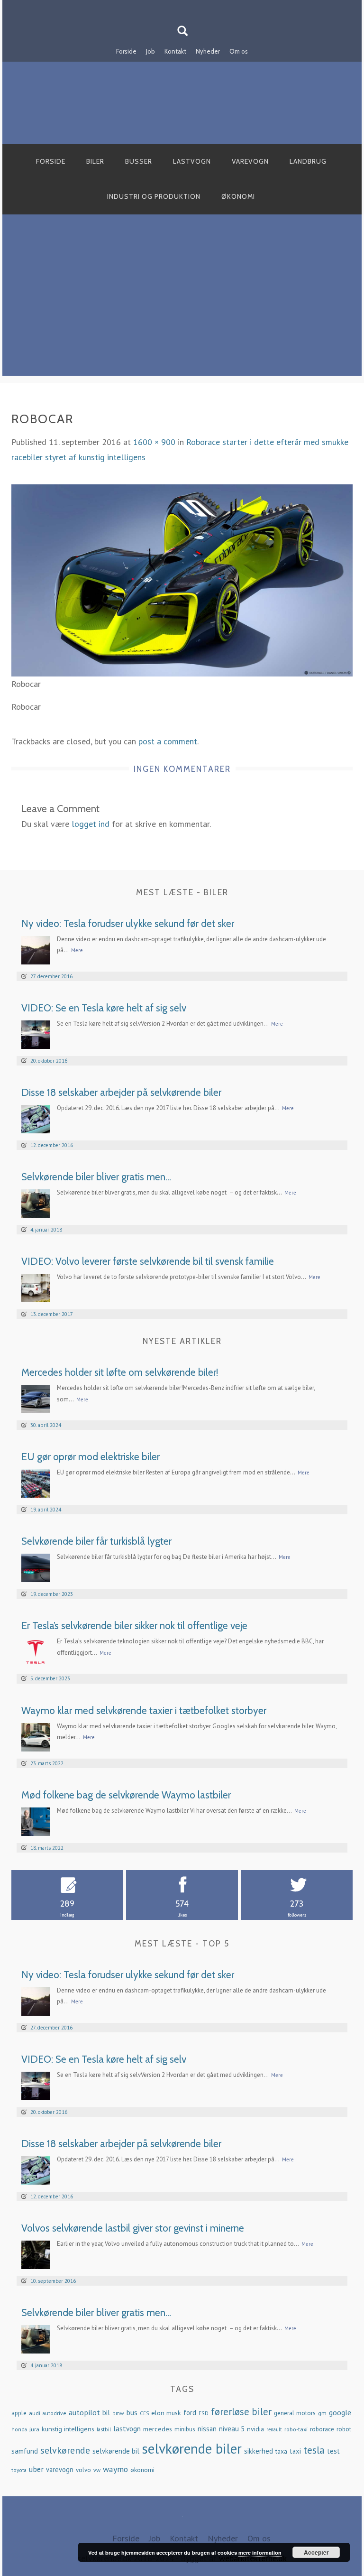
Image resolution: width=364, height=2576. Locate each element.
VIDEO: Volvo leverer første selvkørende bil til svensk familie (148, 1261)
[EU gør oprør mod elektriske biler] (36, 1483)
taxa (281, 2451)
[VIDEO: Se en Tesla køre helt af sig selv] (36, 1033)
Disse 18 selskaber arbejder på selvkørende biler (121, 1092)
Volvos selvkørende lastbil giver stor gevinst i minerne (133, 2228)
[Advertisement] (182, 309)
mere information (260, 2553)
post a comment (168, 741)
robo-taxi (296, 2429)
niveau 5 (232, 2429)
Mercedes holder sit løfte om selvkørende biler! (120, 1372)
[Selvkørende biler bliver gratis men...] (36, 1202)
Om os (239, 51)
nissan (207, 2429)
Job (150, 51)
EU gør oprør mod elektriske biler (91, 1457)
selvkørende (65, 2450)
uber (36, 2469)
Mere (77, 950)
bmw (118, 2413)
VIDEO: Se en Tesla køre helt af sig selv (104, 1008)
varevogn (60, 2469)
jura (34, 2429)
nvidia (255, 2429)
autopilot (84, 2412)
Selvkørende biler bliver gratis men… (96, 1177)
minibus (185, 2429)
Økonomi (238, 196)
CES (144, 2413)
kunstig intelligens (68, 2429)
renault (274, 2429)
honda (19, 2429)
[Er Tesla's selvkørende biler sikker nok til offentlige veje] (36, 1652)
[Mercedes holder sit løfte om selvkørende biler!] (36, 1398)
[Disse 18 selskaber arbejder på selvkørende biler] (36, 1118)
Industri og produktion (154, 196)
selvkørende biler (192, 2448)
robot (344, 2429)
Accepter (316, 2552)
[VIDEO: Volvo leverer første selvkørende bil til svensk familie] (36, 1287)
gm (322, 2413)
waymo (115, 2469)
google (340, 2412)
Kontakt (175, 51)
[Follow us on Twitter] (188, 6)
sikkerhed (259, 2451)
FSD (204, 2413)
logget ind (91, 824)
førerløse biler (241, 2412)
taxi (295, 2451)
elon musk (166, 2413)
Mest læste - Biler (182, 892)
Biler (95, 161)
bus (132, 2412)
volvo (83, 2470)
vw (97, 2470)
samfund (25, 2451)
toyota (19, 2470)
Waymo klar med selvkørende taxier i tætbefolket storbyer (144, 1710)
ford (190, 2413)
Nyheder (208, 51)
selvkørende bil (116, 2451)
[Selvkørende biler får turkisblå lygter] (36, 1567)
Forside (126, 51)
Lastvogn (192, 161)
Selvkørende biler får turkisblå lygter (96, 1541)
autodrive (55, 2413)
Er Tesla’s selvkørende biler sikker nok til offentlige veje (134, 1626)
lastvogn (127, 2428)
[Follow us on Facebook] (176, 6)
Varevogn (250, 161)
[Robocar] (182, 579)
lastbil (104, 2429)
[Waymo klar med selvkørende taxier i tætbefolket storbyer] (36, 1736)
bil (106, 2412)
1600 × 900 (154, 442)
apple (19, 2413)
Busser (139, 161)
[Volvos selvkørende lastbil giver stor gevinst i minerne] (36, 2254)
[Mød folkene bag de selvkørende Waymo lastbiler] (36, 1821)
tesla (314, 2450)
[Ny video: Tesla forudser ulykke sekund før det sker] (36, 949)
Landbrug (308, 161)
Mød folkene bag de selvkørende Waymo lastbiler (126, 1795)
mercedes (158, 2429)
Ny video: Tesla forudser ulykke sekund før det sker (128, 923)
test (333, 2451)
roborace (322, 2429)
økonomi (142, 2470)
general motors (295, 2413)
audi (35, 2413)
